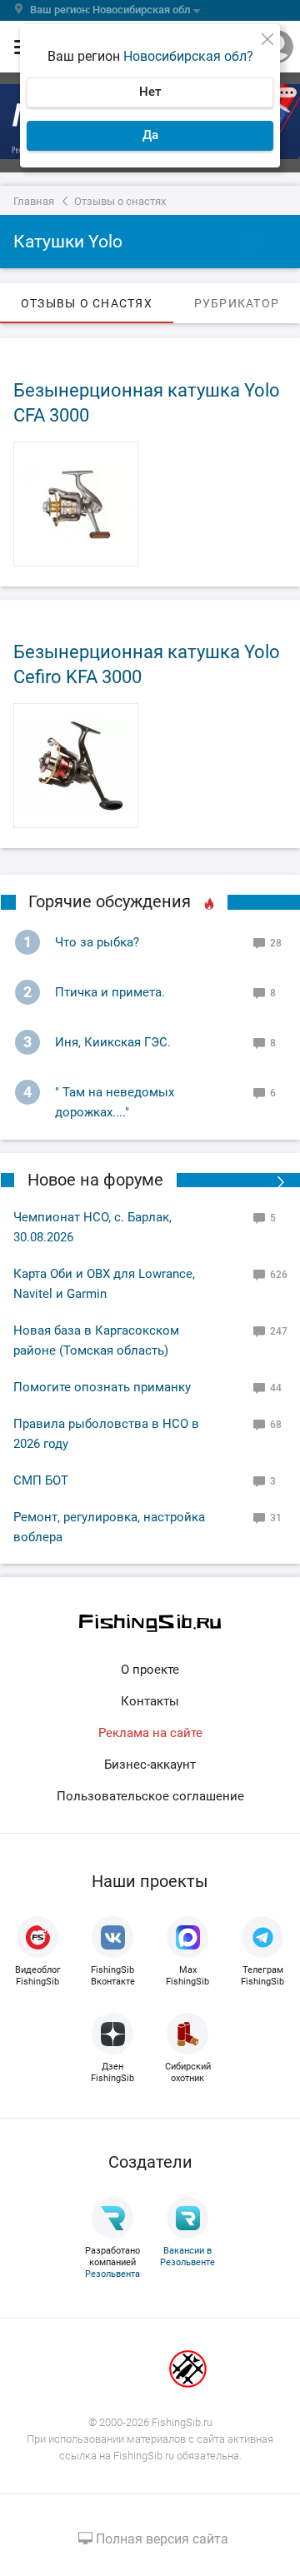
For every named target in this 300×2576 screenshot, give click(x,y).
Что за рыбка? (97, 942)
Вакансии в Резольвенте (187, 2256)
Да (150, 135)
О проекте (150, 1670)
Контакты (150, 1701)
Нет (150, 92)
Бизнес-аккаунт (150, 1765)
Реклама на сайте (150, 1733)
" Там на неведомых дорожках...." (115, 1102)
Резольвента (112, 2274)
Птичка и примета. (110, 992)
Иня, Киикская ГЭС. (113, 1042)
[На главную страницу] (150, 1623)
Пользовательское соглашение (150, 1796)
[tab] (87, 303)
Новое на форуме (95, 1180)
